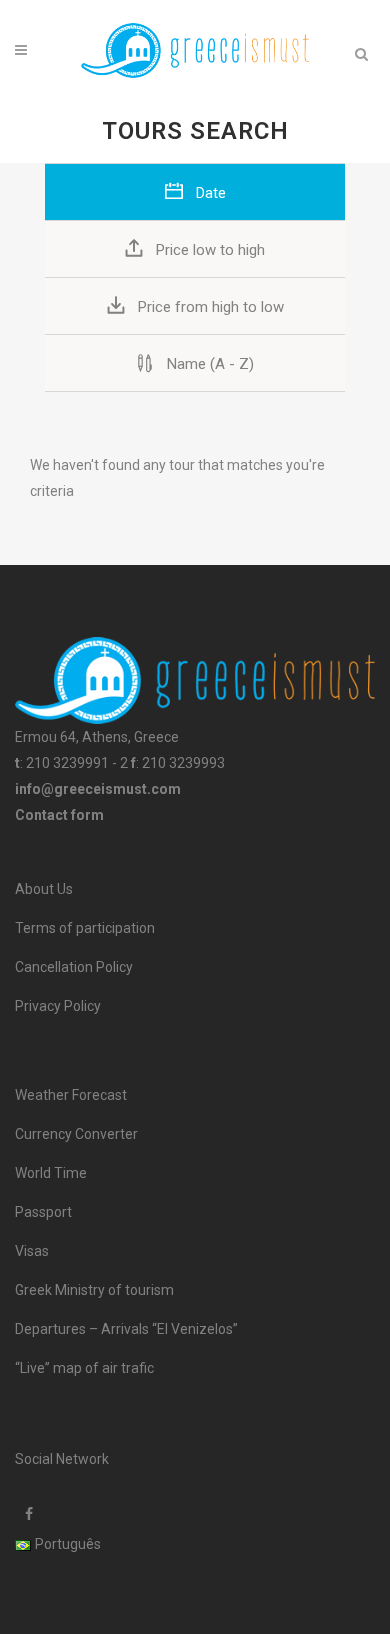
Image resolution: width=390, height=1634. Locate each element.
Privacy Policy (58, 1006)
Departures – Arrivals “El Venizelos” (126, 1329)
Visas (32, 1251)
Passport (43, 1212)
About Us (44, 889)
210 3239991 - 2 (77, 763)
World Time (51, 1173)
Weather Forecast (71, 1095)
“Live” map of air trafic (84, 1368)
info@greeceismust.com (98, 789)
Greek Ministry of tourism (94, 1290)
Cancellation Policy (74, 967)
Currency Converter (76, 1134)
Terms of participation (85, 928)
